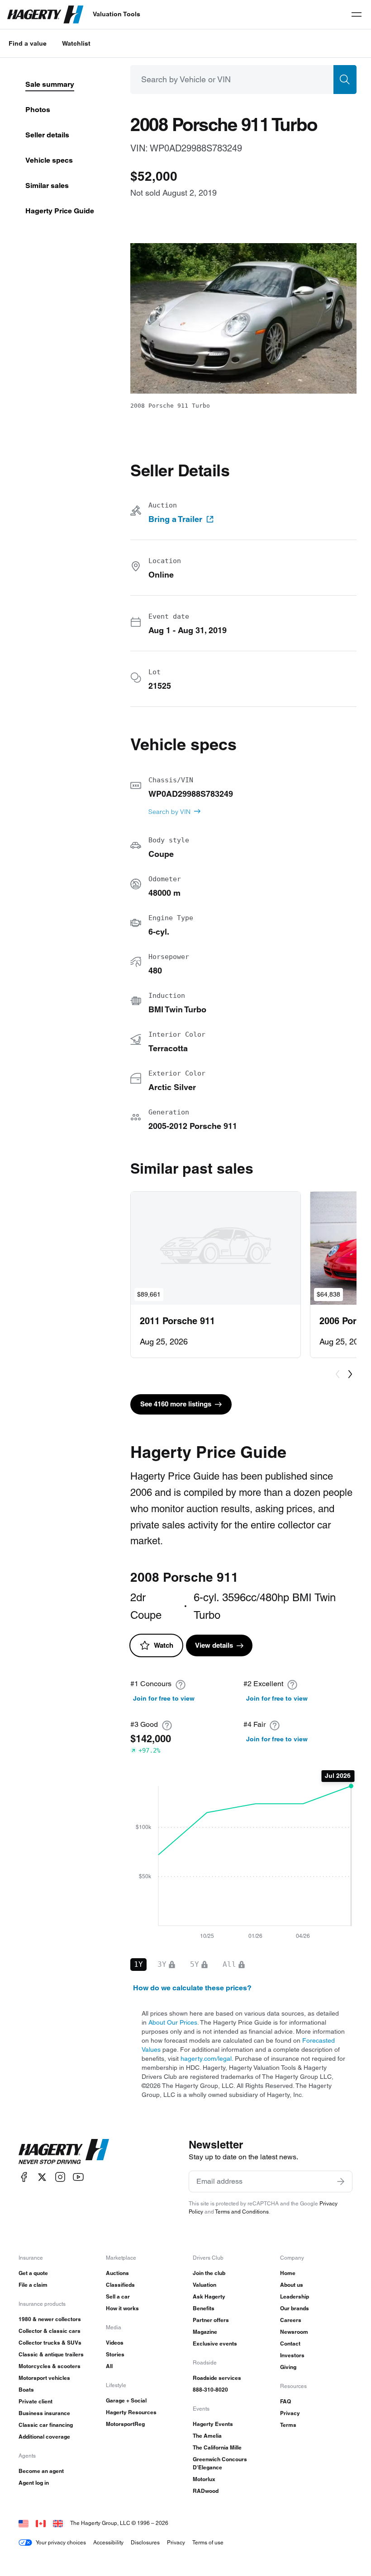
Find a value (28, 43)
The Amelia (207, 2436)
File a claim (33, 2285)
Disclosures (145, 2542)
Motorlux (204, 2479)
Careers (291, 2320)
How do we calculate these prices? (192, 1988)
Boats (26, 2390)
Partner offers (211, 2320)
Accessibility (108, 2542)
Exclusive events (215, 2343)
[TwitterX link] (42, 2177)
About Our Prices (173, 2022)
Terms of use (208, 2542)
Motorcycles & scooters (50, 2366)
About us (292, 2285)
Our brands (295, 2308)
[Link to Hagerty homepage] (64, 2152)
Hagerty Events (213, 2424)
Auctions (117, 2273)
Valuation (205, 2285)
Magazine (205, 2332)
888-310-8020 (210, 2390)
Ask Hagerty (209, 2296)
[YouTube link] (78, 2177)
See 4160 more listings (176, 1404)
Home (288, 2273)
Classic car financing (46, 2425)
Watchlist (76, 43)
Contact (290, 2343)
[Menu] (357, 14)
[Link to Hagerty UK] (58, 2523)
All (109, 2366)
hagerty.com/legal (206, 2059)
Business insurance (44, 2413)
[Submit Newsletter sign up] (341, 2181)
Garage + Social (126, 2400)
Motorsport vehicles (44, 2378)
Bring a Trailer (175, 519)
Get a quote (33, 2273)
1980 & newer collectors (50, 2319)
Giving (288, 2367)
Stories (115, 2354)
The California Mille (217, 2447)
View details (214, 1645)
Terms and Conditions (242, 2212)
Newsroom (294, 2332)
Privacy (290, 2413)
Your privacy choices (61, 2542)
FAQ (285, 2401)
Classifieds (120, 2285)
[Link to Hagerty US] (24, 2523)
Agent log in (34, 2483)
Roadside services (217, 2378)
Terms (288, 2425)
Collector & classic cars (50, 2331)
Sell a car (118, 2296)
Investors (292, 2355)
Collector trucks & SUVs (50, 2343)
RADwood (206, 2491)
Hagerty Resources (131, 2412)
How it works (122, 2308)
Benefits (204, 2308)
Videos (115, 2343)
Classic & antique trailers (51, 2354)
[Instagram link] (60, 2177)
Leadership (295, 2296)
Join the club (209, 2273)
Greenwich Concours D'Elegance (220, 2463)
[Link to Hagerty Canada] (41, 2523)
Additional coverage (44, 2437)
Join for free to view (164, 1698)
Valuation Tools (117, 14)
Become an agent (41, 2471)
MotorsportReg (125, 2424)
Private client (36, 2401)
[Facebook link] (24, 2177)
